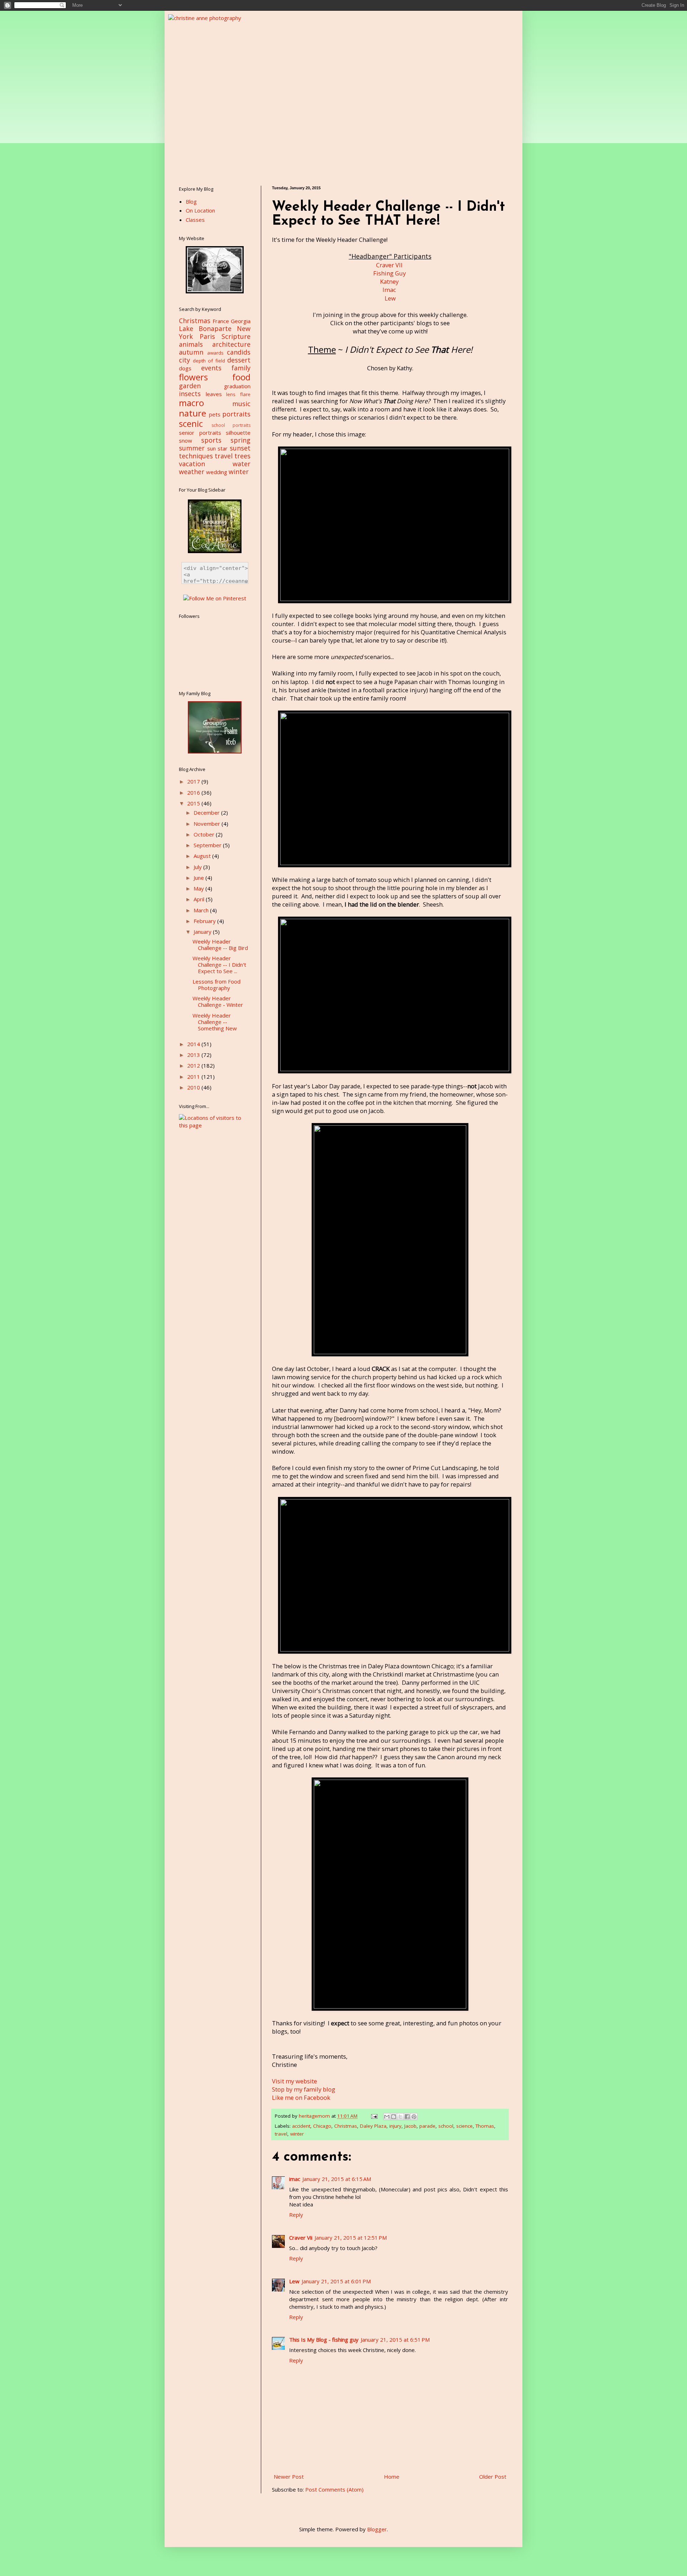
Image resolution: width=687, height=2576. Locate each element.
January (203, 932)
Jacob (410, 2126)
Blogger (377, 2529)
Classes (195, 220)
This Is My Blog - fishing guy (324, 2340)
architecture (231, 344)
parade (427, 2126)
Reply (296, 2215)
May (199, 888)
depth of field (209, 361)
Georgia (241, 321)
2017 (194, 781)
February (205, 921)
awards (215, 353)
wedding (217, 472)
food (241, 377)
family (241, 368)
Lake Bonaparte (205, 328)
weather (192, 472)
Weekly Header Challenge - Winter (218, 1001)
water (242, 464)
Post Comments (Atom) (334, 2489)
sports (211, 440)
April (200, 899)
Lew (390, 298)
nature (193, 413)
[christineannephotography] (215, 291)
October (205, 834)
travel (281, 2134)
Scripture (236, 336)
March (202, 910)
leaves (214, 394)
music (241, 404)
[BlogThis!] (394, 2117)
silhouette (238, 433)
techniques (196, 456)
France (221, 321)
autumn (191, 352)
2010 (194, 1087)
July (198, 867)
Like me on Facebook (301, 2097)
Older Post (493, 2477)
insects (190, 394)
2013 (194, 1055)
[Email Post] (374, 2116)
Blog (191, 201)
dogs (185, 368)
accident (301, 2126)
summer (192, 448)
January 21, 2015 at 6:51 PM (395, 2340)
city (184, 360)
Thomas (485, 2126)
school (446, 2126)
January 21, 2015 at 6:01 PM (336, 2281)
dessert (239, 360)
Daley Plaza (373, 2126)
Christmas (346, 2126)
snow (186, 440)
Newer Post (289, 2477)
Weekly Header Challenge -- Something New (215, 1022)
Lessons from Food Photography (216, 985)
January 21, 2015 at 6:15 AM (337, 2179)
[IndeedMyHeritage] (215, 751)
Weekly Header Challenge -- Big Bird (220, 945)
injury (395, 2126)
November (208, 824)
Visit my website (294, 2081)
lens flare (238, 394)
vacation (192, 464)
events (211, 368)
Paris (207, 336)
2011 (194, 1077)
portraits (236, 414)
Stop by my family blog (304, 2089)
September (208, 845)
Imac (389, 290)
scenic (191, 423)
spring (240, 440)
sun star (218, 448)
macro (191, 403)
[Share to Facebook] (407, 2117)
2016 (194, 792)
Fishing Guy (389, 273)
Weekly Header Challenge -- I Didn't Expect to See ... (219, 965)
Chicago (322, 2126)
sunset (240, 448)
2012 (194, 1065)
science (464, 2126)
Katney (389, 281)
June (199, 878)
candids (239, 352)
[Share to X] (400, 2117)
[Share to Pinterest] (414, 2117)
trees (242, 456)
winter (297, 2134)
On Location (200, 210)
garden (190, 386)
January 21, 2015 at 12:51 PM (351, 2238)
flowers (193, 377)
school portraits (231, 425)
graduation (237, 386)
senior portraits (200, 433)
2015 (194, 803)
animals (191, 344)
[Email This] (387, 2117)
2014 (194, 1044)
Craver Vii (301, 2238)
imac (295, 2179)
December (207, 813)
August (203, 856)
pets (215, 414)
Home (392, 2477)
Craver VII (389, 265)
